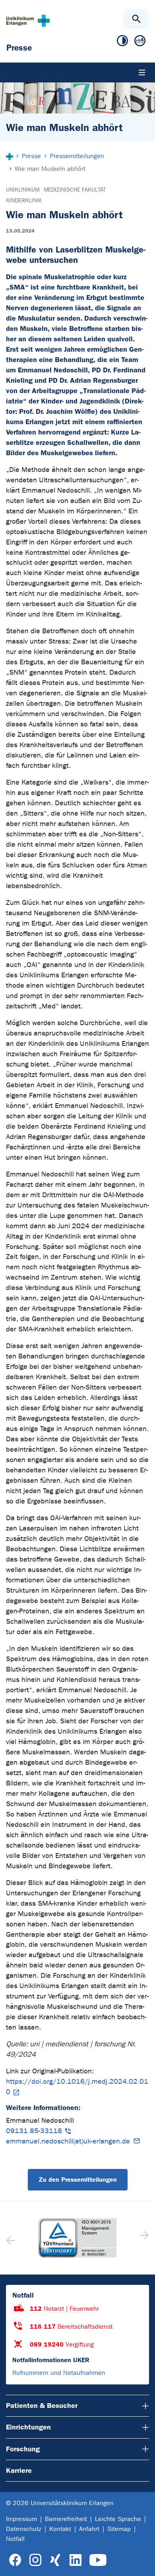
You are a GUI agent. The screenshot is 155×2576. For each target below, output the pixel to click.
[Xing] (55, 2560)
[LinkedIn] (75, 2560)
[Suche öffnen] (136, 19)
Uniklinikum (23, 190)
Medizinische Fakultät (75, 190)
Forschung (23, 2449)
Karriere (19, 2470)
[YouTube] (98, 2560)
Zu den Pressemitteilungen (78, 2180)
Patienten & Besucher (42, 2406)
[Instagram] (35, 2560)
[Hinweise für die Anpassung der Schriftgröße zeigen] (140, 42)
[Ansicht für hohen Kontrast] (122, 42)
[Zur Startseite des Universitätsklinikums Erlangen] (28, 21)
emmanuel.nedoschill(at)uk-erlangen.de (68, 2141)
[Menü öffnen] (142, 72)
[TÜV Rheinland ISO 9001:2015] (77, 2238)
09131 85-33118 (34, 2131)
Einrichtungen (28, 2427)
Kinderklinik (24, 201)
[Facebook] (15, 2560)
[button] (144, 2238)
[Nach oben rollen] (142, 2563)
